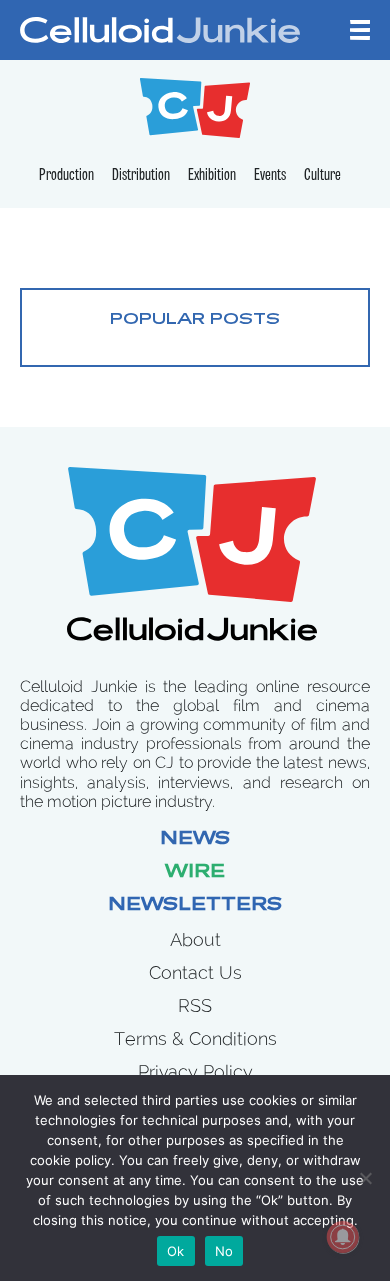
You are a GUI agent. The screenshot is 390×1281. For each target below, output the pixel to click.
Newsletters (195, 906)
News (195, 840)
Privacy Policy (195, 1071)
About (195, 939)
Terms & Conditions (195, 1038)
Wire (195, 873)
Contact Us (195, 972)
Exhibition (212, 176)
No (224, 1251)
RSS (195, 1005)
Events (270, 176)
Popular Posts (195, 320)
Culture (322, 176)
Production (66, 176)
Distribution (141, 176)
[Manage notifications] (343, 1237)
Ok (176, 1251)
